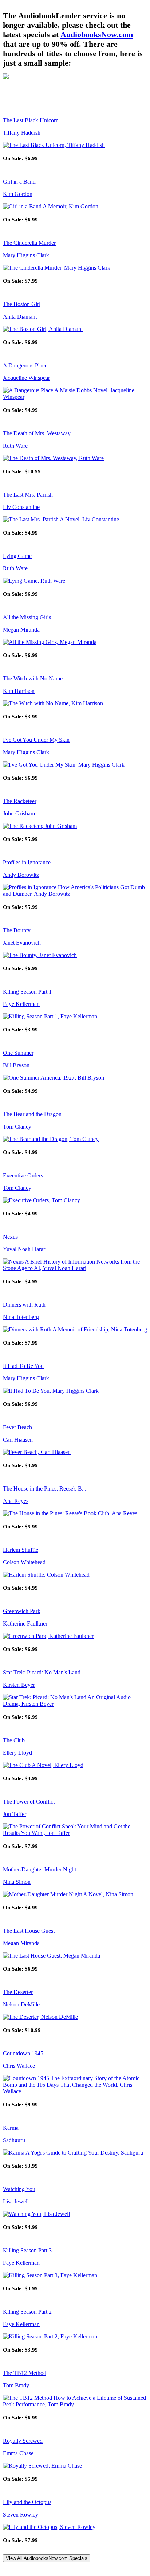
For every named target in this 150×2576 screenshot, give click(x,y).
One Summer (18, 1053)
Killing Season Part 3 (27, 2250)
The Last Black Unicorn (31, 120)
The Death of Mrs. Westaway (37, 433)
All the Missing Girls (27, 617)
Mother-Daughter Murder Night (40, 1869)
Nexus (10, 1237)
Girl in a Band (19, 182)
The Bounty (17, 930)
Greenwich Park (22, 1611)
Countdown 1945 (23, 2053)
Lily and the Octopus (27, 2502)
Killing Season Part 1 (27, 992)
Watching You (19, 2189)
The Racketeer (20, 801)
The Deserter (18, 1992)
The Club (14, 1740)
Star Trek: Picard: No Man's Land (42, 1672)
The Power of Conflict (29, 1802)
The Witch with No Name (33, 678)
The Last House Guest (29, 1931)
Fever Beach (17, 1427)
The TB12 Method (25, 2373)
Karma (11, 2128)
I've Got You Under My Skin (36, 740)
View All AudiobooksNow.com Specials (47, 2558)
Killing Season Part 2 (27, 2312)
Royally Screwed (23, 2441)
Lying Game (17, 556)
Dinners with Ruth (24, 1305)
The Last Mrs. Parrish (28, 495)
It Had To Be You (23, 1366)
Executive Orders (23, 1175)
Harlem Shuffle (21, 1550)
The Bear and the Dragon (32, 1114)
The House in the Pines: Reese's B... (45, 1488)
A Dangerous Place (25, 365)
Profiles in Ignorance (27, 862)
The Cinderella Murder (29, 243)
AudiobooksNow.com (97, 34)
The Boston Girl (22, 304)
